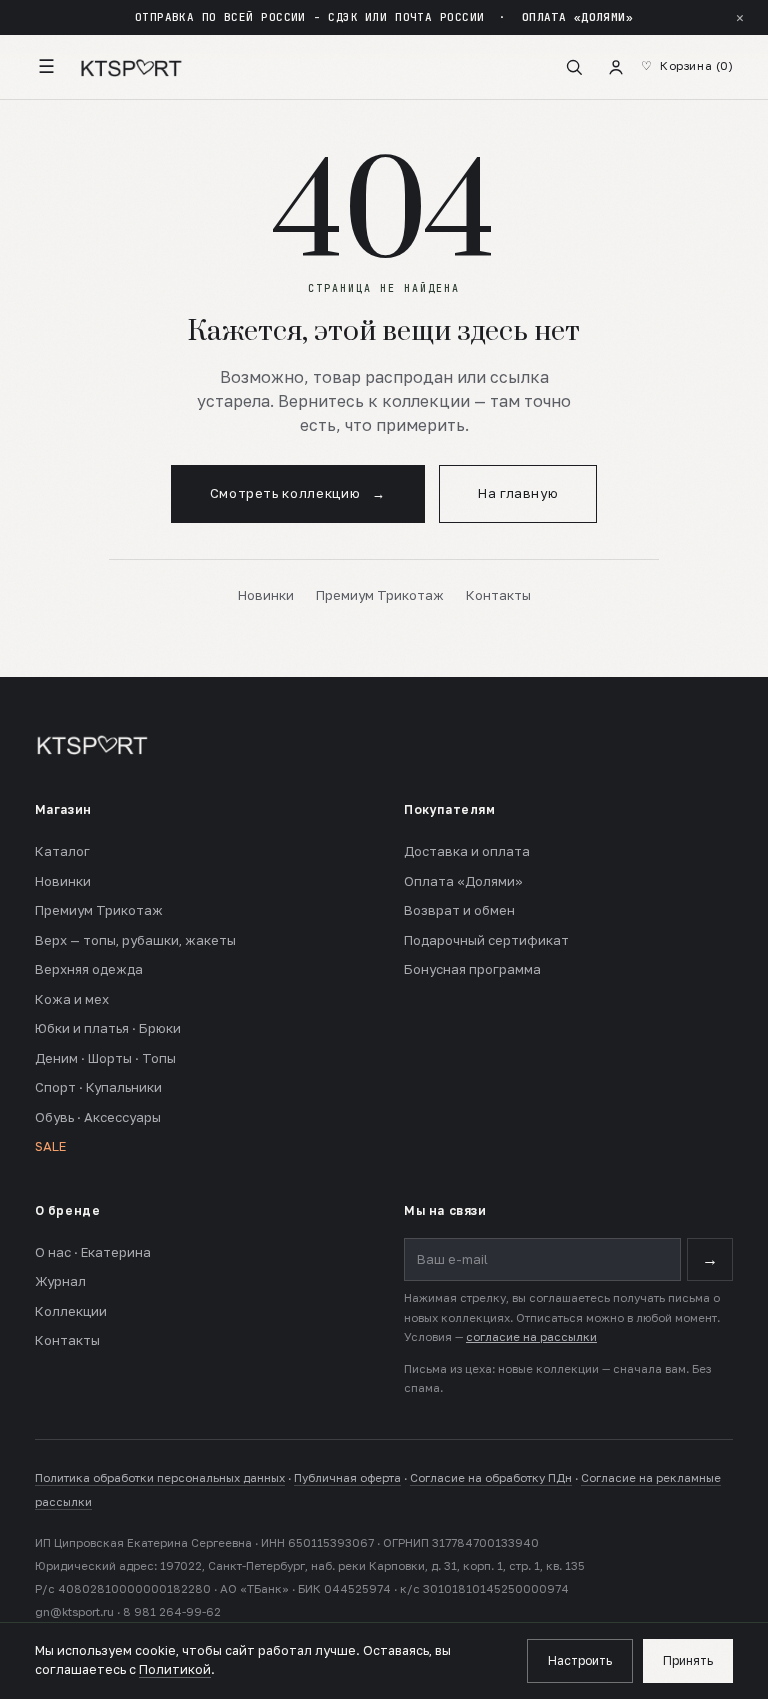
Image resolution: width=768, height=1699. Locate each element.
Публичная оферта (347, 1478)
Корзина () (696, 66)
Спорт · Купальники (98, 1087)
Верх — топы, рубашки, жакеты (135, 940)
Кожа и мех (72, 999)
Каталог (62, 851)
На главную (518, 493)
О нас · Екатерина (93, 1252)
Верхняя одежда (89, 969)
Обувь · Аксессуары (98, 1117)
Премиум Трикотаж (380, 595)
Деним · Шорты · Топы (105, 1058)
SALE (50, 1146)
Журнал (60, 1281)
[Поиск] (574, 67)
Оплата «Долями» (463, 881)
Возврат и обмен (459, 910)
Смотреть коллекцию (298, 493)
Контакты (498, 595)
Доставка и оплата (467, 851)
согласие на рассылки (531, 1337)
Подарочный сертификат (486, 940)
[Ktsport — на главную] (131, 67)
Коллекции (71, 1311)
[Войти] (616, 67)
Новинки (266, 595)
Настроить (580, 1660)
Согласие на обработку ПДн (491, 1478)
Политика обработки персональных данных (160, 1478)
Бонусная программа (472, 969)
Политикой (175, 1669)
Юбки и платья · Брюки (108, 1028)
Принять (688, 1660)
